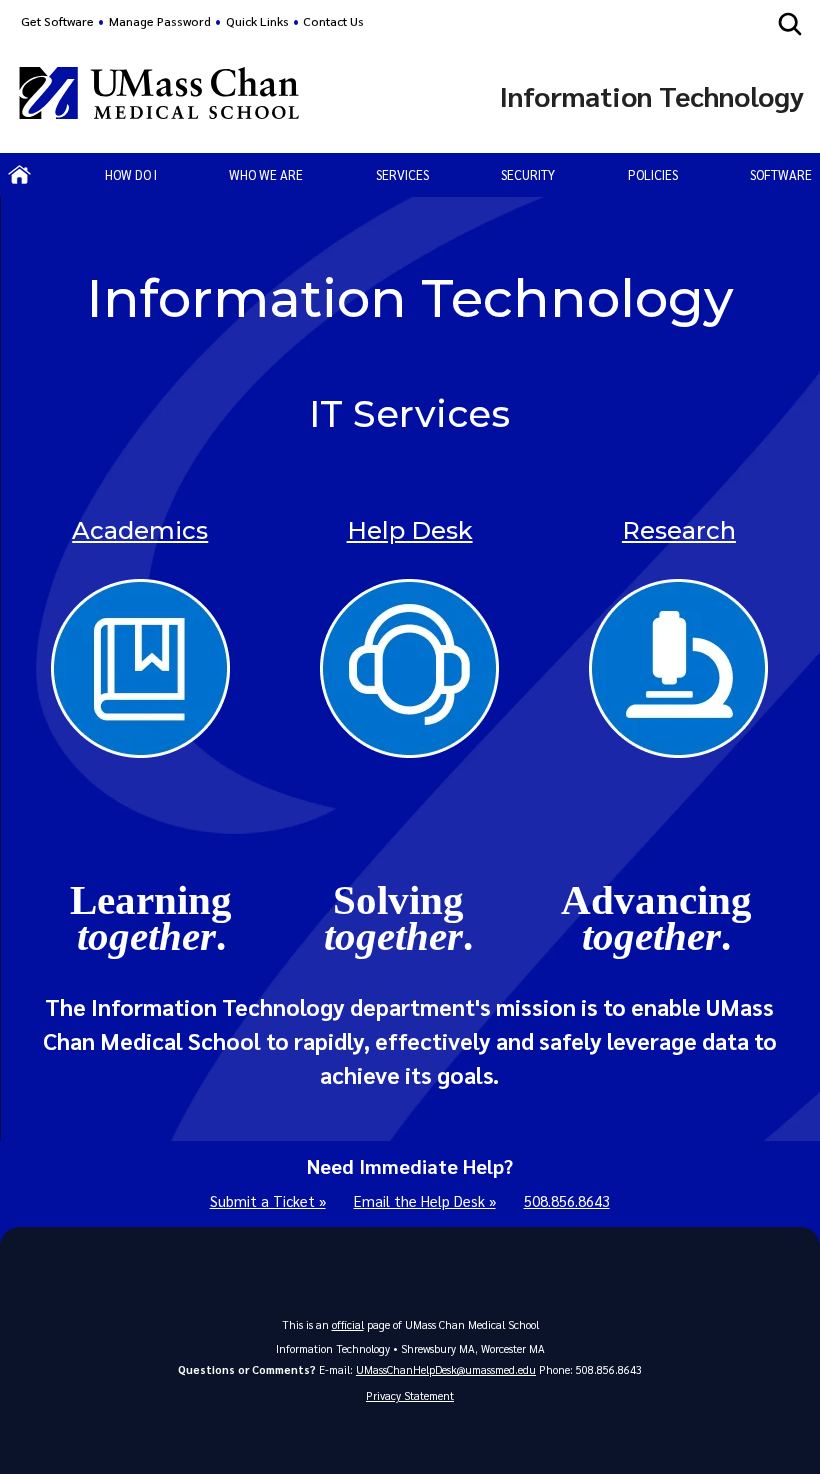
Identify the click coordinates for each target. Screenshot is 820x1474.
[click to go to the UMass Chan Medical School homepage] (159, 96)
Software (781, 174)
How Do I (131, 174)
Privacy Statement (410, 1395)
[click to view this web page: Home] (20, 175)
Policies (653, 174)
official (348, 1324)
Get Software (57, 21)
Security (528, 174)
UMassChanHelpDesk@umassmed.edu (446, 1369)
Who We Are (266, 174)
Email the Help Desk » (425, 1201)
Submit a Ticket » (268, 1201)
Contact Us (333, 21)
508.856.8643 (567, 1201)
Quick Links (257, 21)
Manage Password (160, 21)
